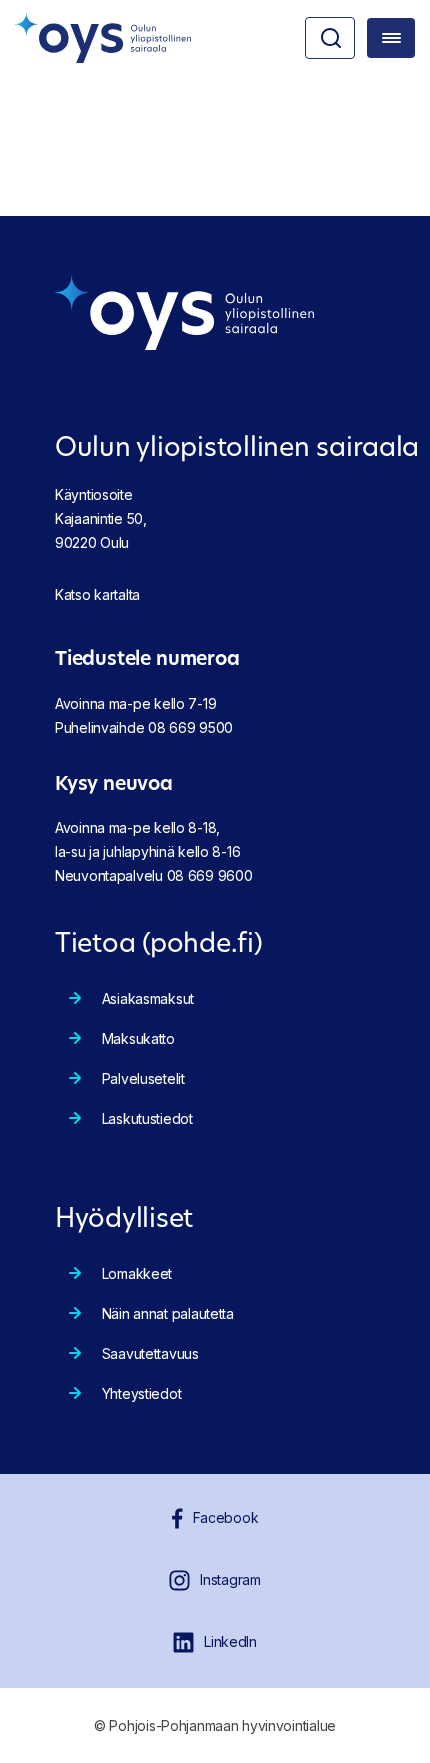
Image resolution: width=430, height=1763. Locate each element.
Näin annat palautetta (168, 1313)
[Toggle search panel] (330, 38)
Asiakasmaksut (148, 998)
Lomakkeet (137, 1273)
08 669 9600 (210, 875)
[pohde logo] (103, 38)
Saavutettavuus (150, 1353)
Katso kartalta (97, 594)
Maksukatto (138, 1038)
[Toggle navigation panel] (391, 38)
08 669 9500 (190, 727)
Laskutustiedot (147, 1118)
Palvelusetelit (143, 1078)
